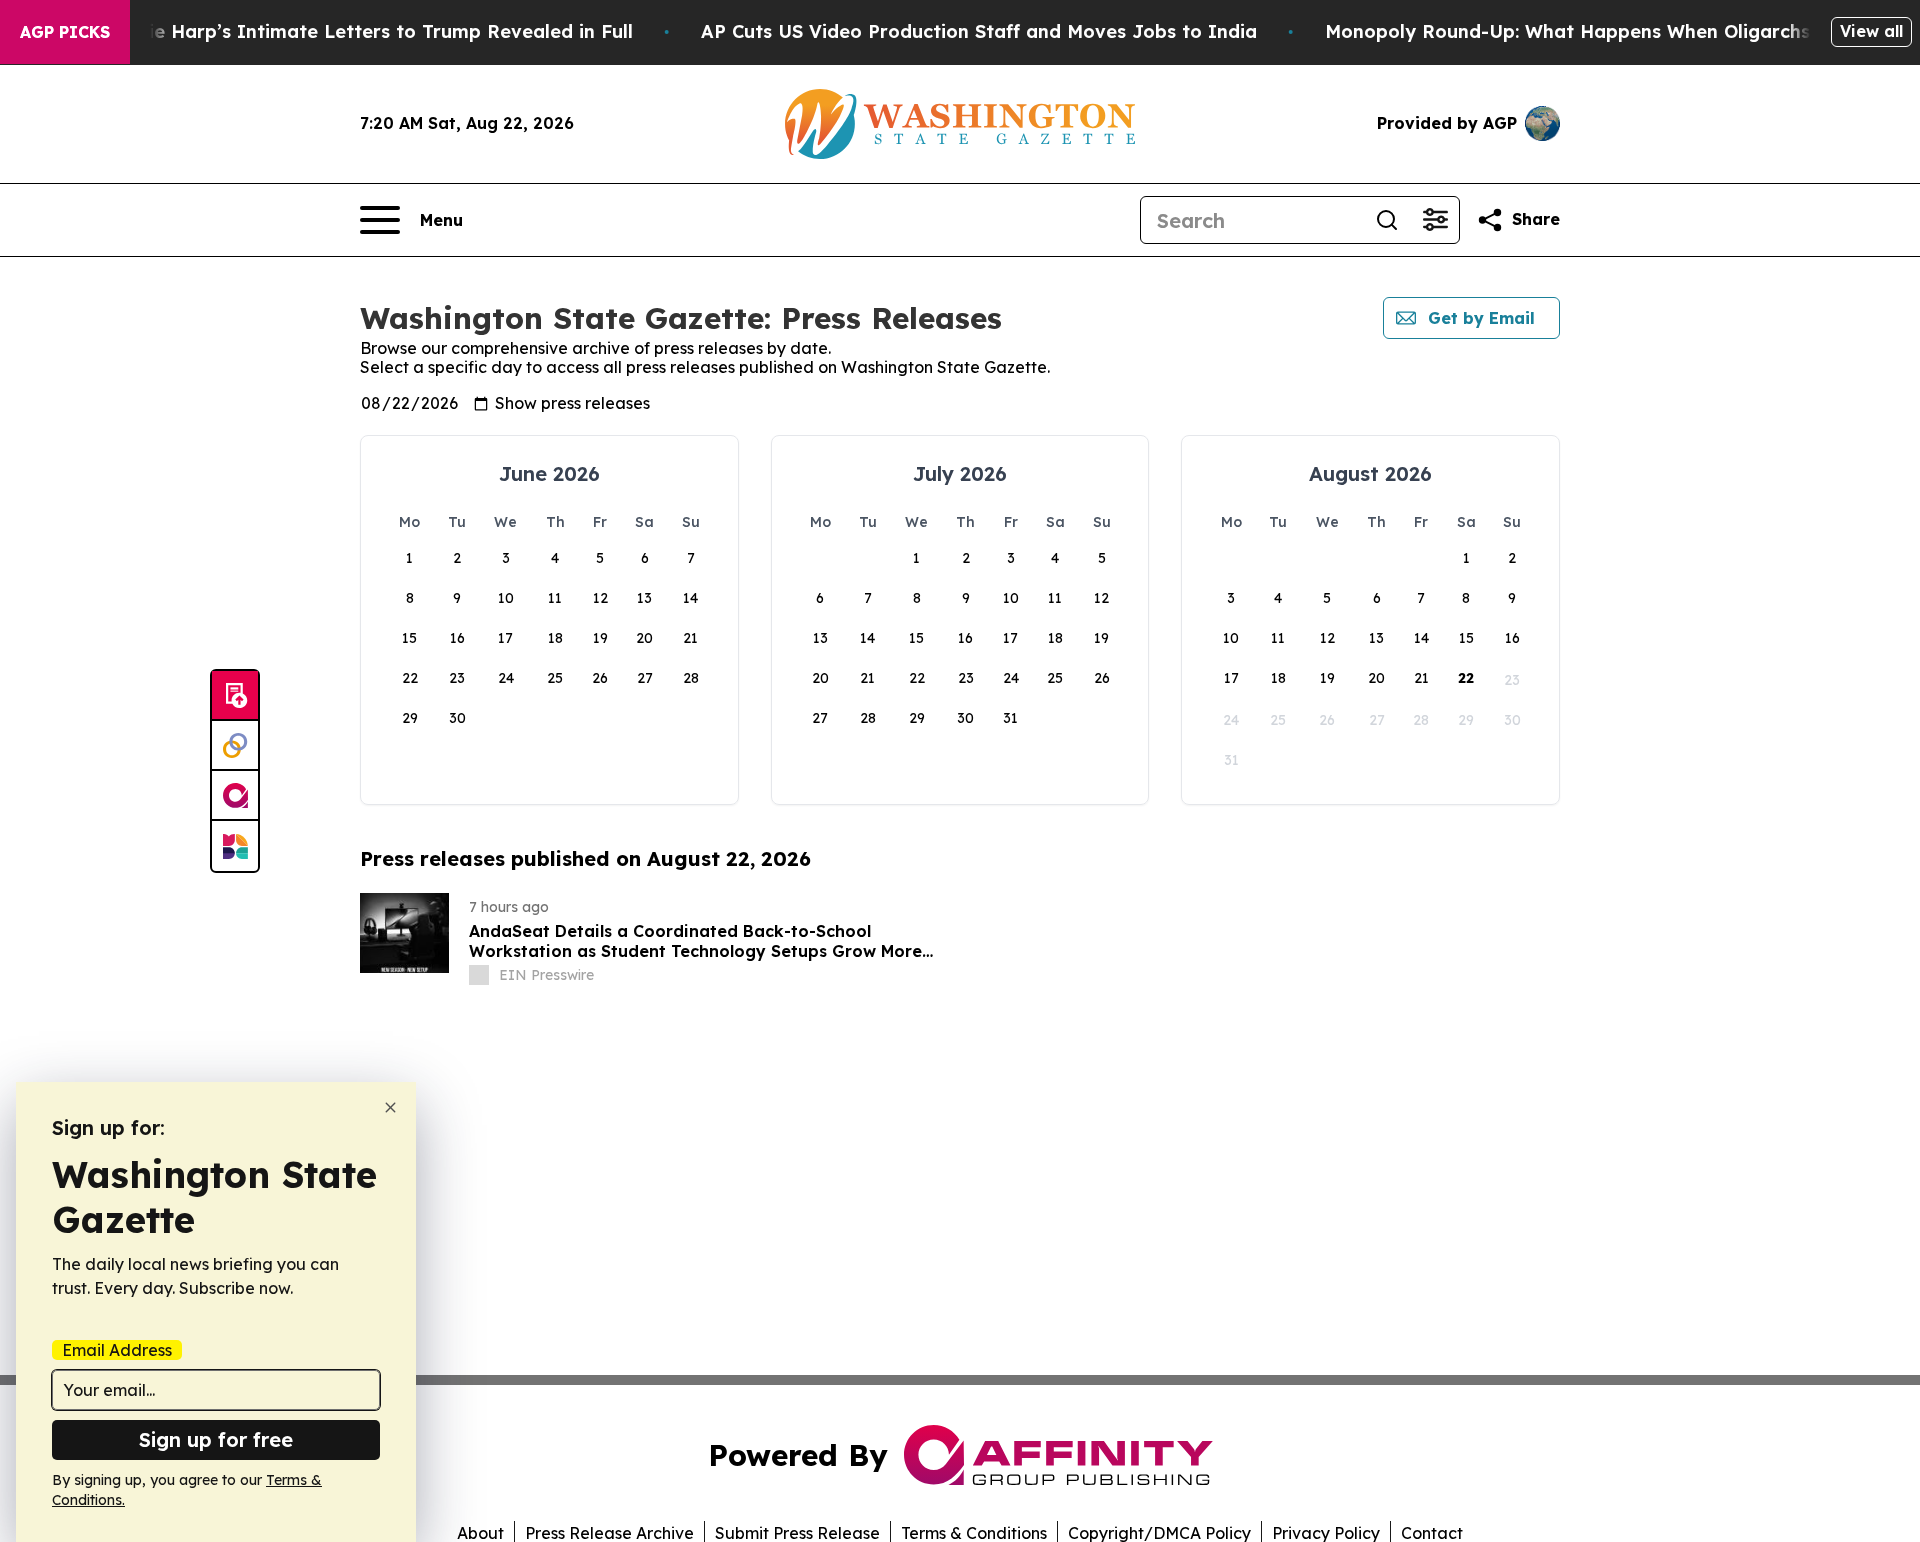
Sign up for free (216, 1439)
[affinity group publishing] (235, 796)
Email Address (117, 1350)
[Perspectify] (235, 746)
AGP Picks (65, 32)
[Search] (1387, 220)
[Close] (390, 1107)
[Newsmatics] (235, 846)
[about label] (479, 975)
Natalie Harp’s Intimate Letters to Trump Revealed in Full (365, 31)
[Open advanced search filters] (1435, 220)
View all (1871, 31)
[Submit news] (235, 696)
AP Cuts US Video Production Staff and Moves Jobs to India (979, 31)
